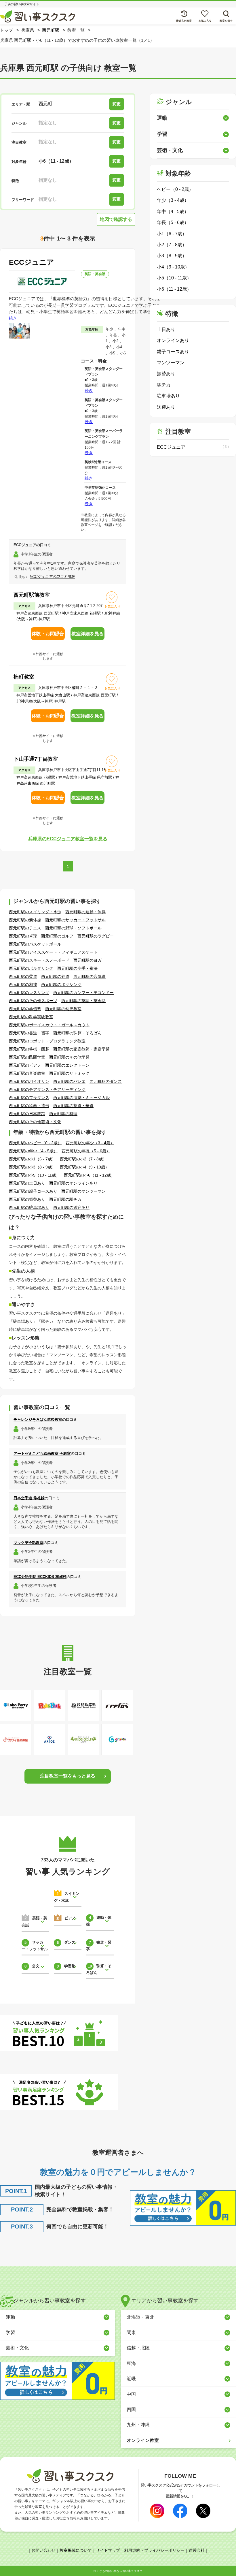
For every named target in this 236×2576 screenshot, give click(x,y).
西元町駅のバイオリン (29, 1081)
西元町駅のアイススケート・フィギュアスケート (53, 952)
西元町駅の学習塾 (25, 1009)
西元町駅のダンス (106, 1081)
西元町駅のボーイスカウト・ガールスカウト (49, 1025)
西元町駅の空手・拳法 (77, 968)
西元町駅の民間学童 (27, 1057)
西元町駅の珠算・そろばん (77, 1033)
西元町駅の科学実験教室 (31, 1017)
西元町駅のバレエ (69, 1081)
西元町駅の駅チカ (65, 1199)
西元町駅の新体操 (25, 920)
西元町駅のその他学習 (69, 1057)
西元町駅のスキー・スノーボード (39, 960)
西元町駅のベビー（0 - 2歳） (35, 1143)
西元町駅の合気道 (90, 976)
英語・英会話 (95, 274)
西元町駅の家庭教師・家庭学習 (81, 1049)
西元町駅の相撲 (23, 984)
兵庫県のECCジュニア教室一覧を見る (68, 839)
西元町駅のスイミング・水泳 (35, 912)
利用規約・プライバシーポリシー (154, 2550)
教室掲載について (76, 2550)
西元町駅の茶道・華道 (73, 1106)
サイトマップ (108, 2550)
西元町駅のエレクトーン (67, 1065)
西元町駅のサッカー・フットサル (75, 920)
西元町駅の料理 (63, 1114)
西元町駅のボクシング (61, 984)
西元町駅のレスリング (29, 993)
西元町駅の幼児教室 (63, 1009)
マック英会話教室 (28, 1543)
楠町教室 (24, 677)
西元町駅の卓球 (23, 936)
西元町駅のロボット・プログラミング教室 (47, 1041)
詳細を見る (87, 634)
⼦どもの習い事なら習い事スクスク (119, 2571)
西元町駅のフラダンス (29, 1098)
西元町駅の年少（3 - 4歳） (90, 1143)
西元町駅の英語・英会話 (83, 1001)
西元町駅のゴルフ (57, 936)
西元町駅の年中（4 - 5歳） (33, 1151)
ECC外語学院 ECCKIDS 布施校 (40, 1577)
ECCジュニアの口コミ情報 (52, 577)
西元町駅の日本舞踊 (27, 1114)
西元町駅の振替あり (27, 1199)
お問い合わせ (43, 2550)
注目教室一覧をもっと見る (68, 1776)
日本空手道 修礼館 (29, 1498)
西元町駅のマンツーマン (83, 1191)
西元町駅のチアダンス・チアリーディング (47, 1089)
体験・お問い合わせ (48, 636)
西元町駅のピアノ (25, 1065)
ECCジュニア (32, 262)
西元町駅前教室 (32, 595)
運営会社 (197, 2550)
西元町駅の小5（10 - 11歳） (34, 1175)
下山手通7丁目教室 (36, 759)
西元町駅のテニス (25, 928)
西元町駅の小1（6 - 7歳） (32, 1159)
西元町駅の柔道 (23, 976)
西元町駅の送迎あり (71, 1207)
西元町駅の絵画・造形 (29, 1106)
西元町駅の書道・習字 (29, 1033)
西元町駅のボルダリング (31, 968)
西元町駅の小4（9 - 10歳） (84, 1167)
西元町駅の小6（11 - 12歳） (89, 1175)
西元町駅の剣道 (55, 976)
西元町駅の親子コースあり (33, 1191)
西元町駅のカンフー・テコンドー (83, 993)
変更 (117, 104)
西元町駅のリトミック (69, 1073)
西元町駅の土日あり (27, 1183)
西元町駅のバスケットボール (35, 944)
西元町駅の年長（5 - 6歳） (86, 1151)
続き (13, 318)
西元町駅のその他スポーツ (33, 1001)
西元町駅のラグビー (96, 936)
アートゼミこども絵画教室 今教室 (42, 1454)
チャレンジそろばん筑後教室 (38, 1419)
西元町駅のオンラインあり (73, 1183)
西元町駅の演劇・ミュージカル (81, 1098)
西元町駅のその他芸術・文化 (35, 1122)
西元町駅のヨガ (87, 960)
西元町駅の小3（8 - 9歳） (32, 1167)
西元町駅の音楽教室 (27, 1073)
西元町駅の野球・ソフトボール (73, 928)
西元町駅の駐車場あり (29, 1207)
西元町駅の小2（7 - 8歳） (83, 1159)
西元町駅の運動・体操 (85, 912)
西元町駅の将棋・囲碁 (29, 1049)
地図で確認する (116, 219)
